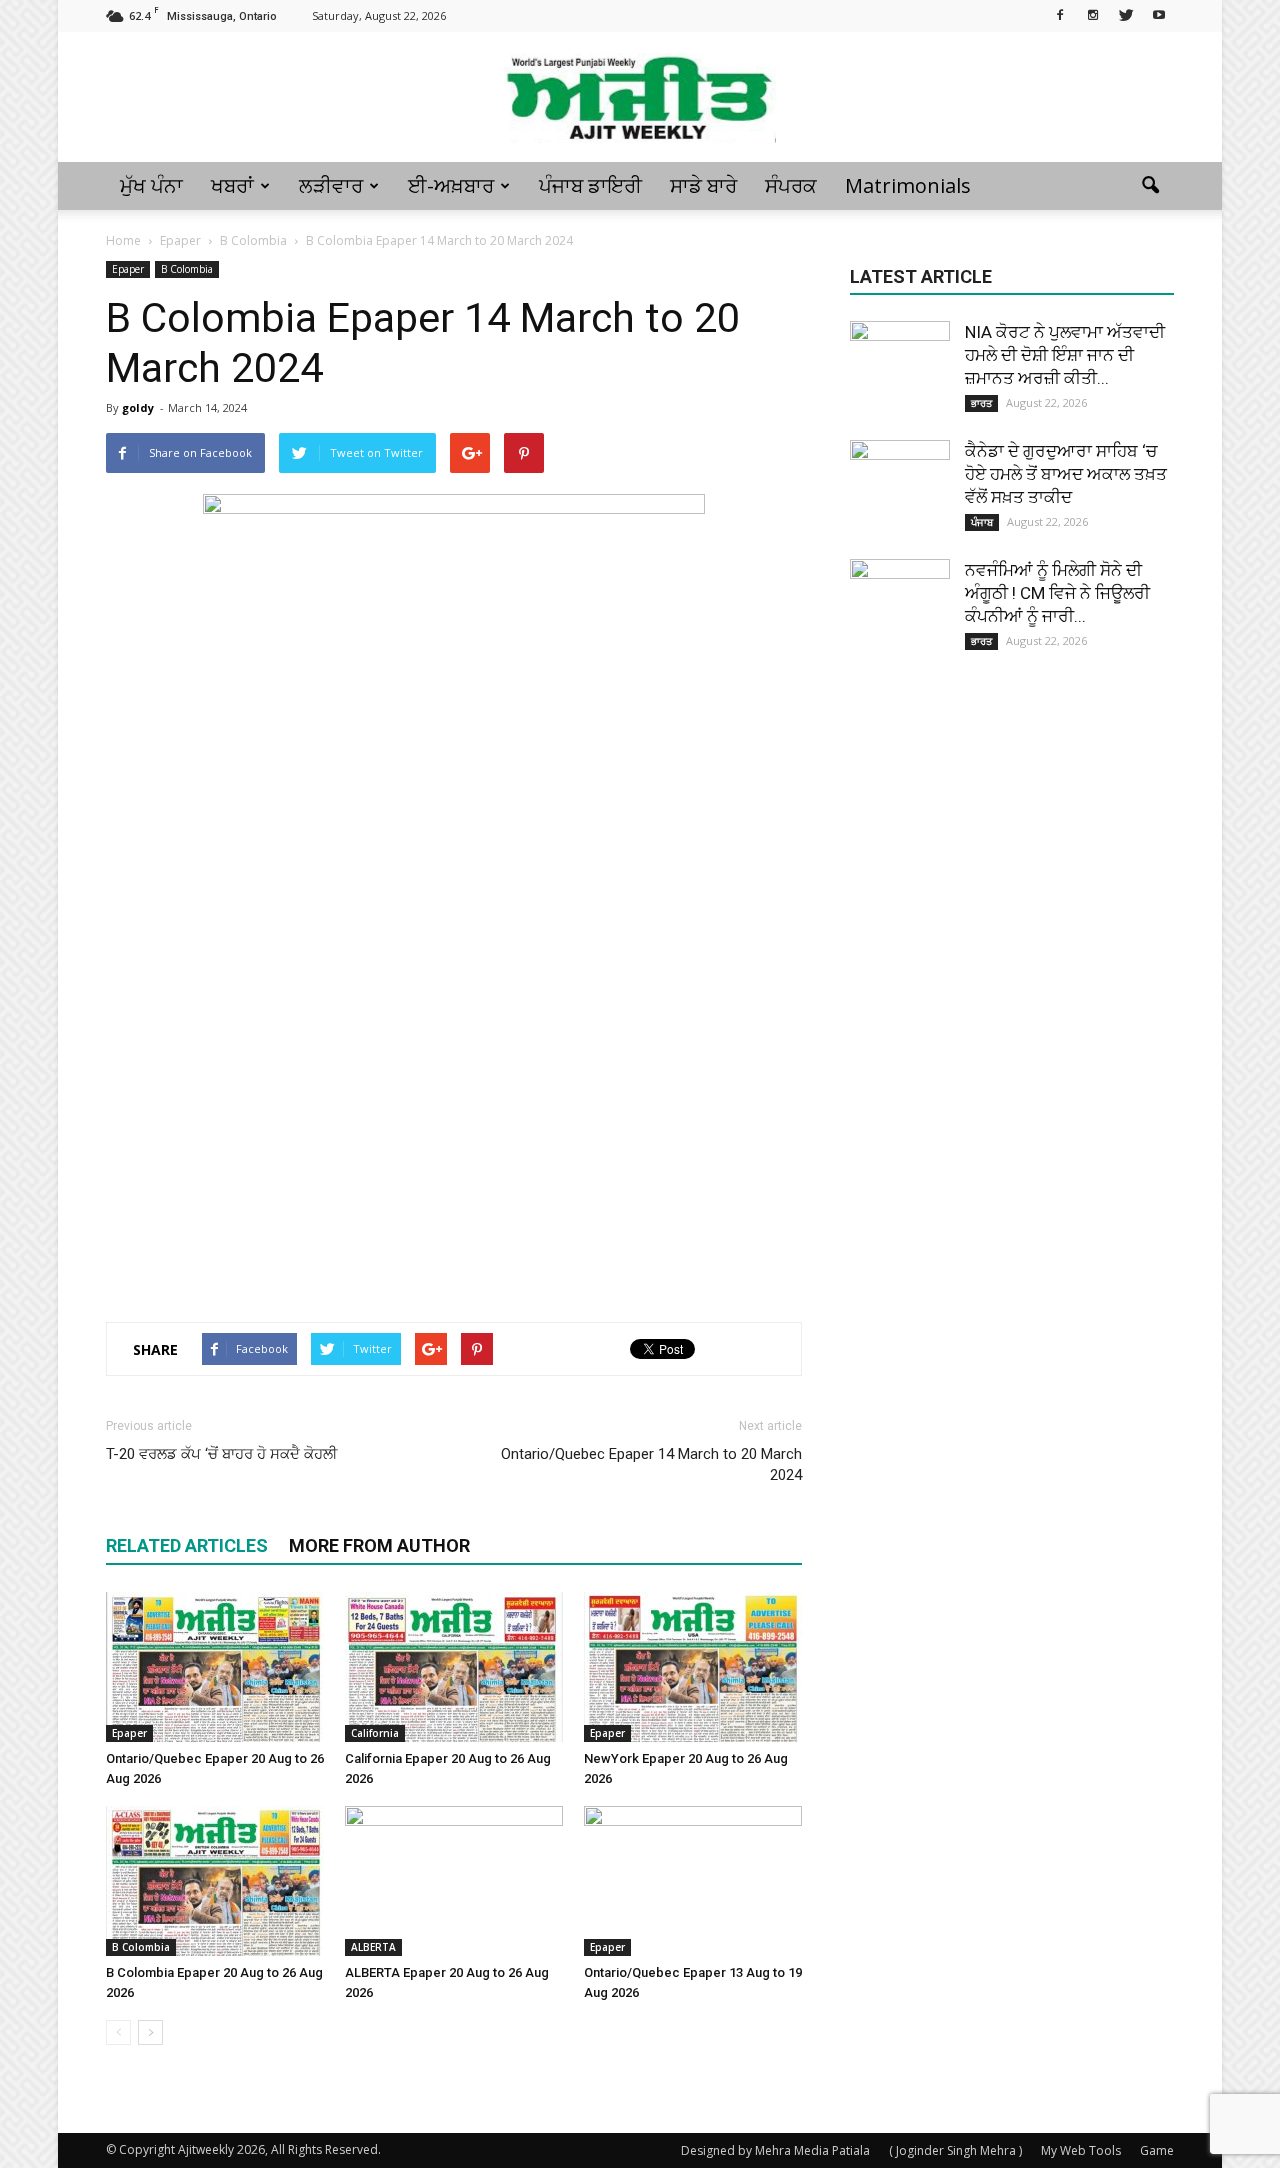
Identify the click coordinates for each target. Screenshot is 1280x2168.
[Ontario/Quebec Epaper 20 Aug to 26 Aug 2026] (215, 1667)
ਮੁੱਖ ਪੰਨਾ (151, 185)
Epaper (128, 269)
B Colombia (187, 269)
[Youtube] (1159, 14)
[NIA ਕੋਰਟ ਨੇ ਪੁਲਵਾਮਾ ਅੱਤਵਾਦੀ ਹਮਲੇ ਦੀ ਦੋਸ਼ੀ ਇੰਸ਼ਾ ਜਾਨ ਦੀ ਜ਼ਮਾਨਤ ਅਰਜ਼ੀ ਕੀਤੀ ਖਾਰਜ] (900, 371)
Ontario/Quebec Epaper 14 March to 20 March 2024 (651, 1464)
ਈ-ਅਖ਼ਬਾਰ (451, 185)
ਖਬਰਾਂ (232, 185)
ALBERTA (373, 1947)
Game (1157, 2150)
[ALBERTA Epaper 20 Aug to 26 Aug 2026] (454, 1881)
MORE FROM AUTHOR (379, 1545)
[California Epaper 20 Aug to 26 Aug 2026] (454, 1667)
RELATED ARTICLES (187, 1545)
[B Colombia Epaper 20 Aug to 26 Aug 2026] (215, 1881)
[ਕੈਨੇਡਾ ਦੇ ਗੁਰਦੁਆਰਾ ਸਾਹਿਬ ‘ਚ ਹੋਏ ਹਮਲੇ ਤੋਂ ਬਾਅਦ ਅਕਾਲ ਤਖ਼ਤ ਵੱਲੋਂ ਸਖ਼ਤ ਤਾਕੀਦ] (900, 490)
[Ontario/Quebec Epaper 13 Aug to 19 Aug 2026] (693, 1881)
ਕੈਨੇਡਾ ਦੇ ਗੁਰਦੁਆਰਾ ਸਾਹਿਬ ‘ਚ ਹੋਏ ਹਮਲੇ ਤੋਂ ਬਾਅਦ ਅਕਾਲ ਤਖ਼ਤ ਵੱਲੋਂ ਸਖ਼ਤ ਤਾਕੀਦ (1066, 474)
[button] (1150, 186)
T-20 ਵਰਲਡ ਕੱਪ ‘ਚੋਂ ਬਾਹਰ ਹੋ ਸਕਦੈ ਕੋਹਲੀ (222, 1454)
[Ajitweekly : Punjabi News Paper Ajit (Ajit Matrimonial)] (640, 98)
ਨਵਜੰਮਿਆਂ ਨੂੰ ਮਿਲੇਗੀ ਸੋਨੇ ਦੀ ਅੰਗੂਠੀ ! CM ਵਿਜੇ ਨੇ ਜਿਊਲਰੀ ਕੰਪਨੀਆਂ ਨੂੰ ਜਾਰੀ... (1057, 593)
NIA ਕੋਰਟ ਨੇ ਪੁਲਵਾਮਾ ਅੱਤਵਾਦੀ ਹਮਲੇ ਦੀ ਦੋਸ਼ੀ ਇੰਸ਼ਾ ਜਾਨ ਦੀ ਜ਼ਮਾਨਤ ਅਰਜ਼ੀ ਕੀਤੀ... (1065, 355)
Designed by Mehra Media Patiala (775, 2150)
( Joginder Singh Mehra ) (955, 2150)
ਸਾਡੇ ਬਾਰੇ (703, 185)
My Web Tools (1081, 2150)
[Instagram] (1093, 14)
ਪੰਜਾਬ (982, 522)
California (375, 1733)
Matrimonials (908, 185)
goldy (138, 407)
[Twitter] (1126, 14)
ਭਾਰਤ (981, 403)
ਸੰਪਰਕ (791, 185)
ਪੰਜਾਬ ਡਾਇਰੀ (590, 185)
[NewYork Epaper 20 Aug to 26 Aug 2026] (693, 1667)
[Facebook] (1060, 14)
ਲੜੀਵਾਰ (331, 185)
